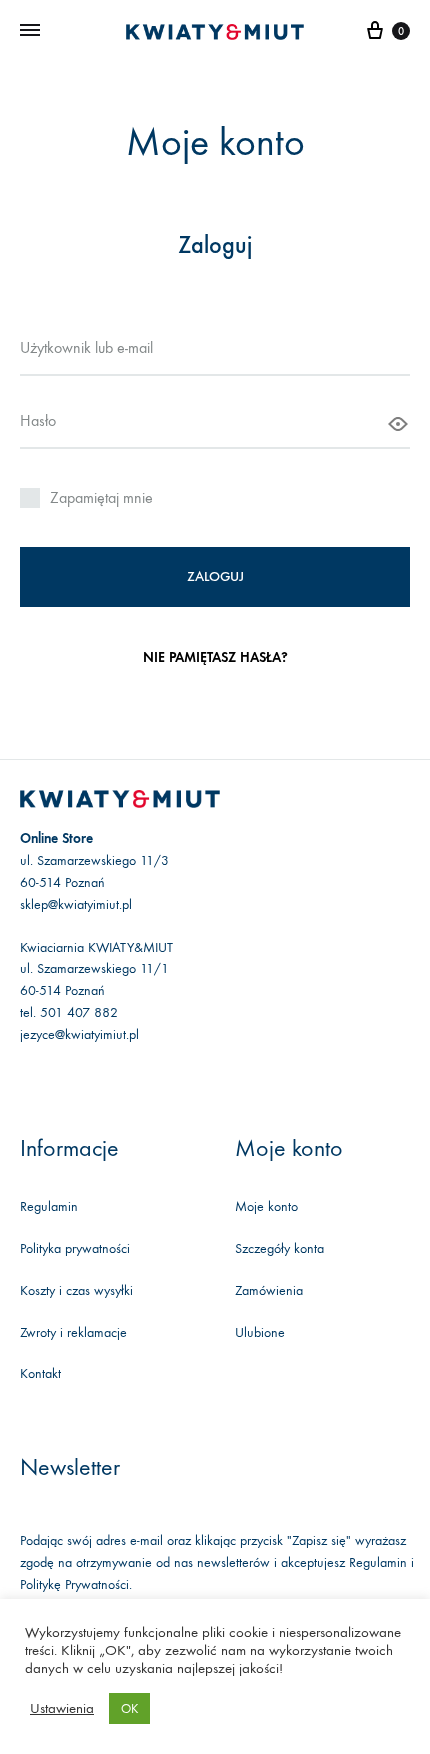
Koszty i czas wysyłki (76, 1290)
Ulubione (260, 1332)
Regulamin (49, 1206)
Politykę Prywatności (74, 1584)
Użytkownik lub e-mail (88, 347)
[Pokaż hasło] (398, 424)
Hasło (40, 420)
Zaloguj (215, 576)
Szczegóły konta (279, 1248)
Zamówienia (269, 1290)
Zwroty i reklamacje (73, 1332)
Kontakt (40, 1373)
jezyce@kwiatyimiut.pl (79, 1034)
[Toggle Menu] (30, 31)
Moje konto (266, 1206)
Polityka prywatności (75, 1248)
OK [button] (129, 1708)
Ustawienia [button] (62, 1708)
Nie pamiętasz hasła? (215, 657)
